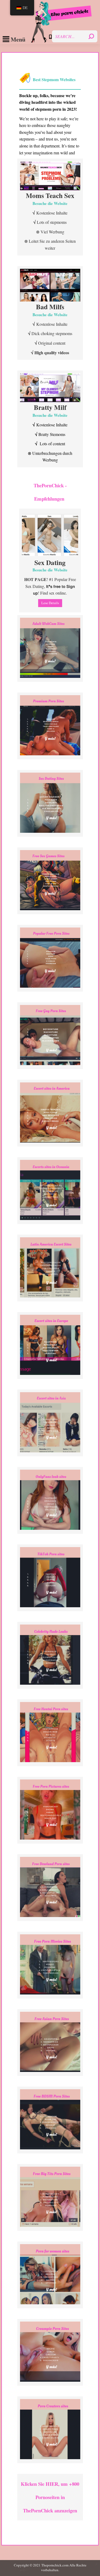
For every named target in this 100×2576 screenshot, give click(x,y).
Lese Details (50, 603)
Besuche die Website (50, 203)
